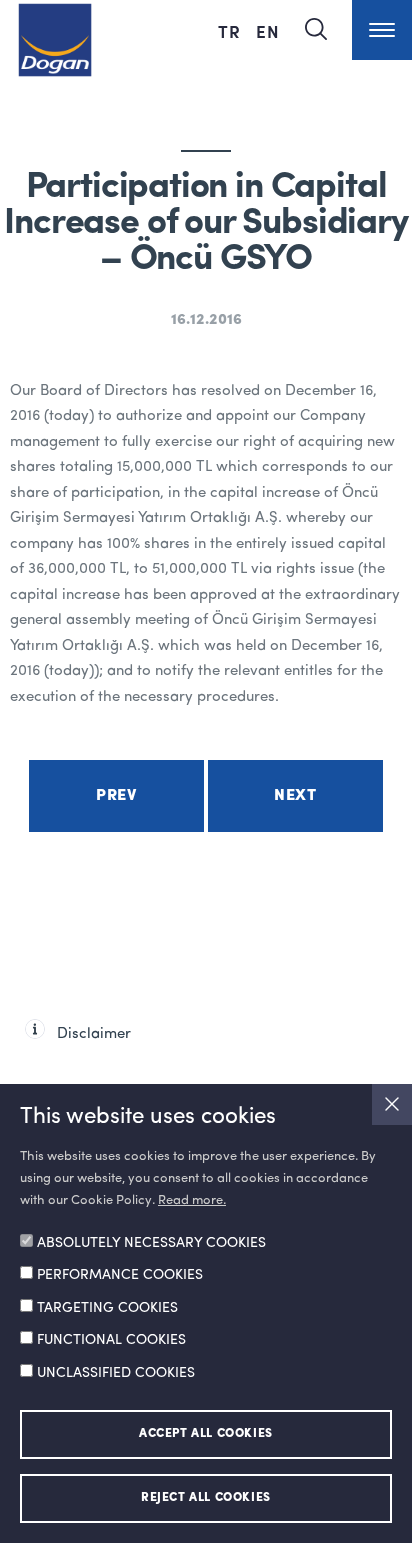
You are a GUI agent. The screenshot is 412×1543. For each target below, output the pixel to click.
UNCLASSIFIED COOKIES (116, 1373)
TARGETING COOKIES (107, 1308)
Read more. (192, 1200)
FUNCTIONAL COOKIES (111, 1340)
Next (295, 796)
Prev (116, 796)
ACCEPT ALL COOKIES (206, 1434)
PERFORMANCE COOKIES (120, 1275)
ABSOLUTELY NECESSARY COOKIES (151, 1243)
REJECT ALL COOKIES (206, 1498)
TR (232, 31)
